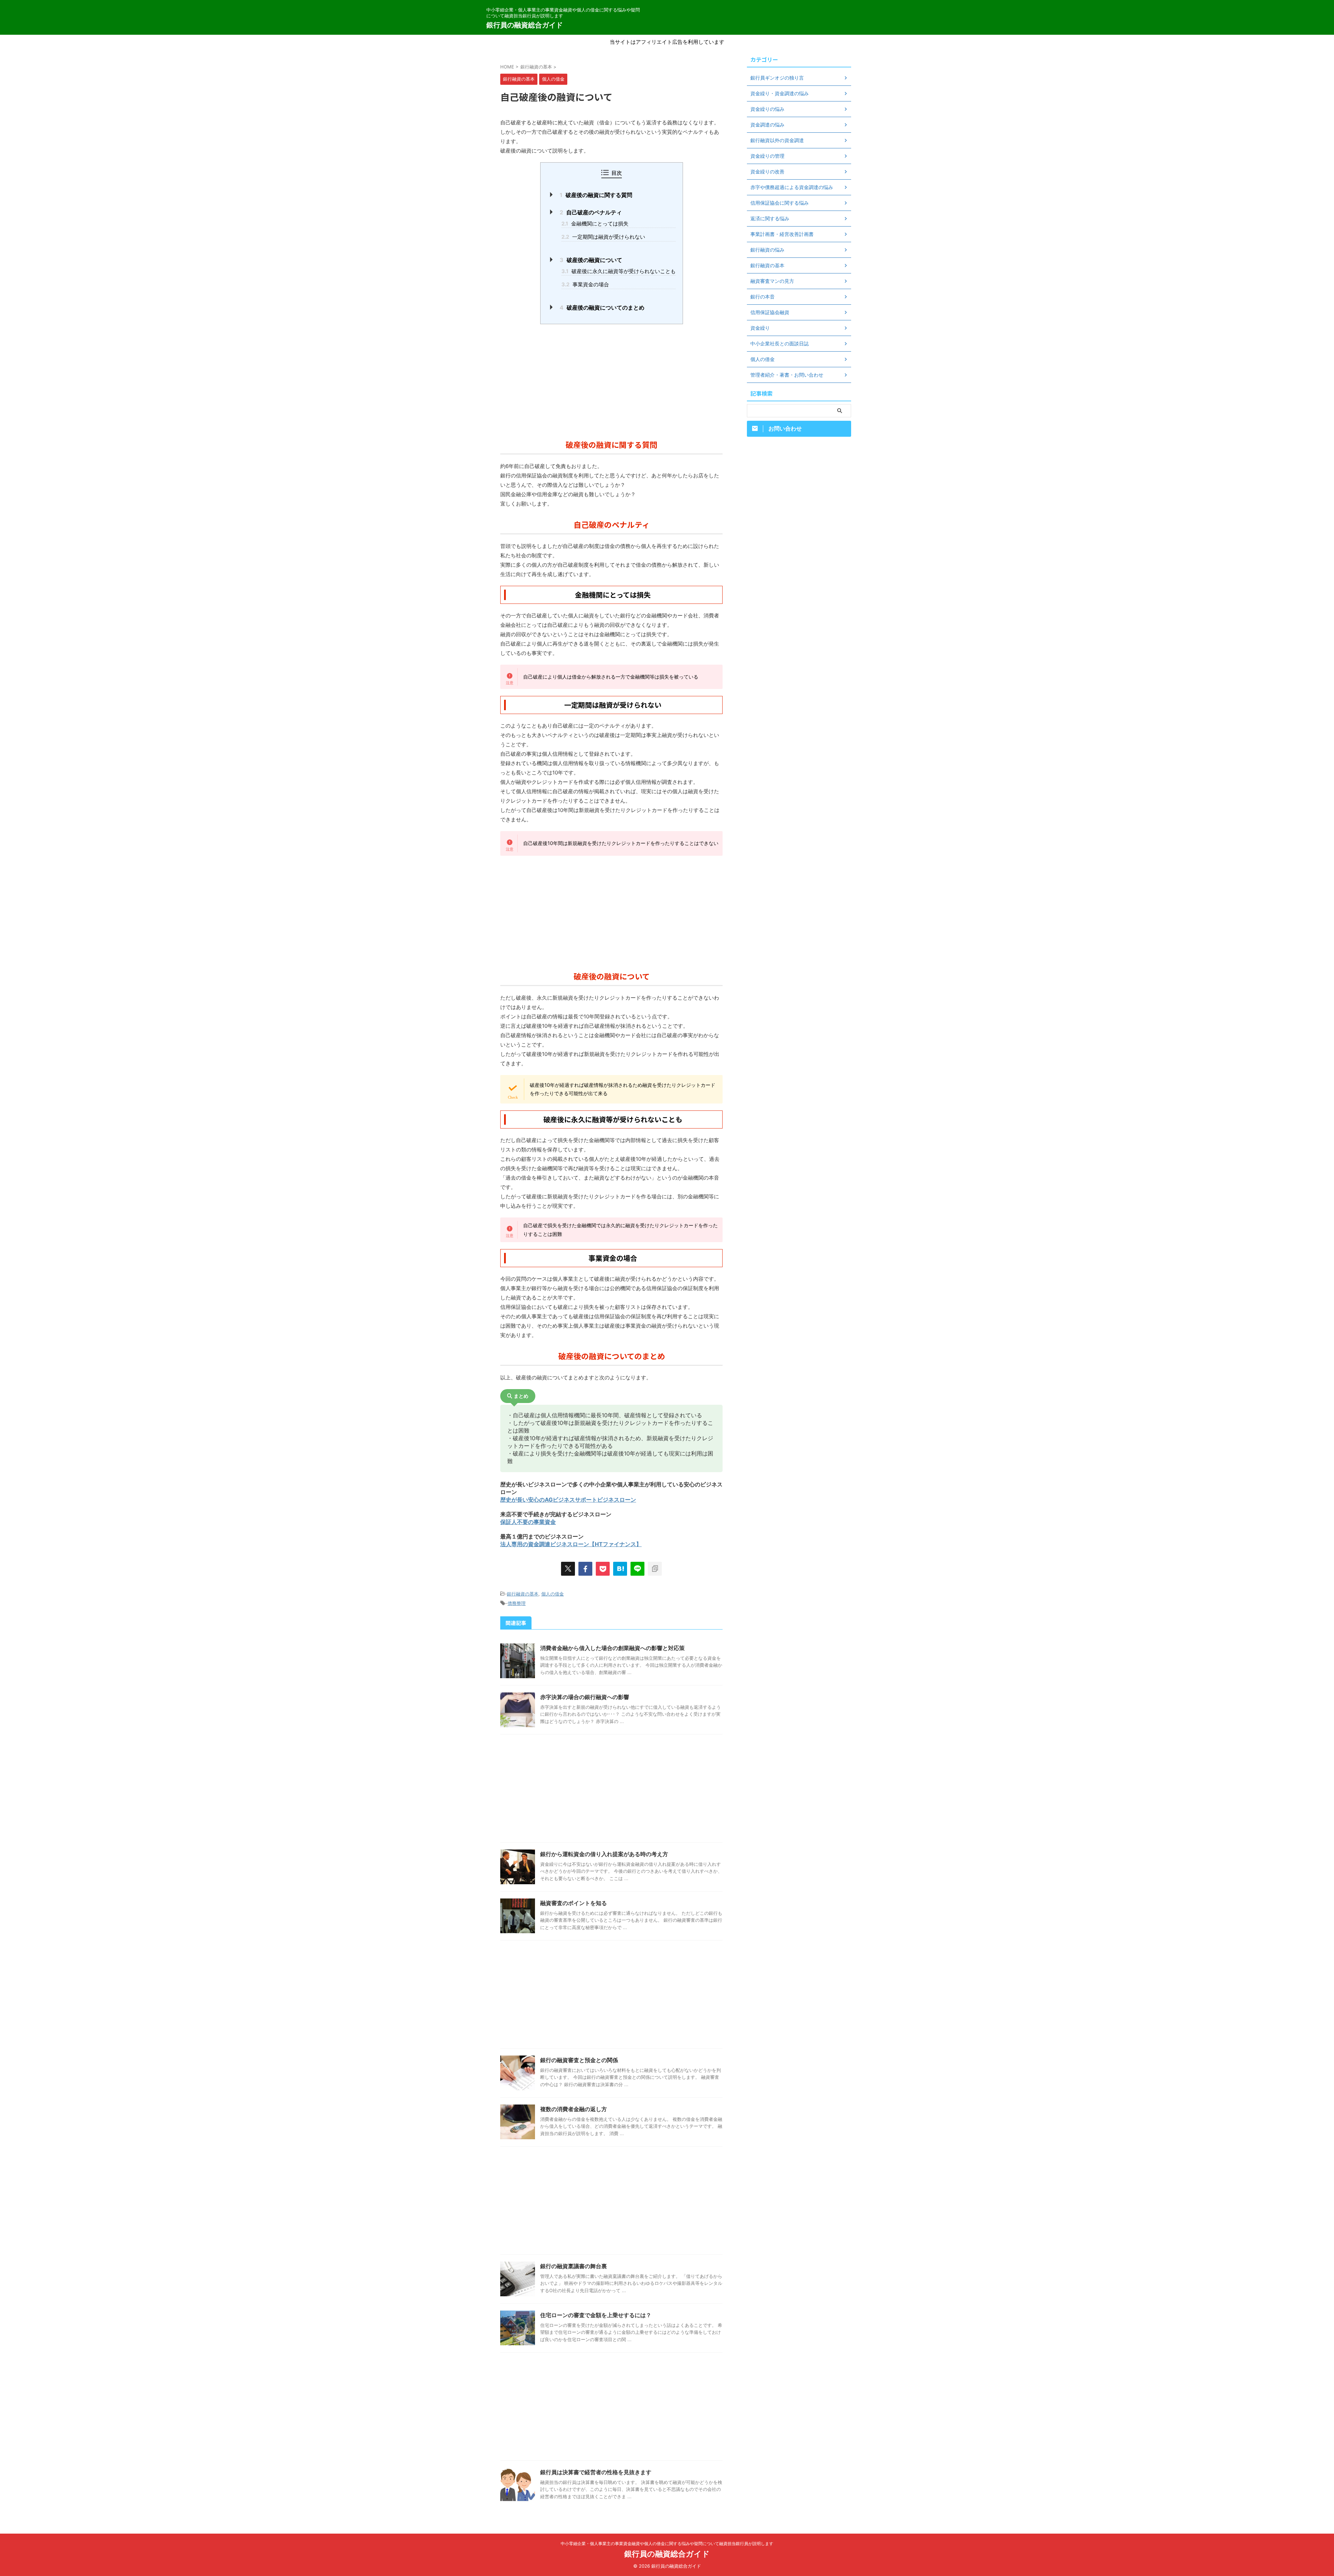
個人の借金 (553, 1594)
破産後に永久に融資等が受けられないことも (619, 271)
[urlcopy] (655, 1569)
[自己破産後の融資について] (620, 1569)
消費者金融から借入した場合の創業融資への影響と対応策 (612, 1648)
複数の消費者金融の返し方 (574, 2109)
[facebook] (585, 1569)
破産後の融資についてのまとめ (602, 307)
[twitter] (568, 1569)
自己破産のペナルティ (591, 212)
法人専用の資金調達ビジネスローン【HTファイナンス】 (571, 1544)
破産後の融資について (591, 260)
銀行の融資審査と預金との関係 (579, 2060)
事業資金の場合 (585, 284)
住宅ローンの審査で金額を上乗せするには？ (596, 2315)
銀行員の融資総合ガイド (525, 25)
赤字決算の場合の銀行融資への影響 (585, 1697)
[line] (637, 1569)
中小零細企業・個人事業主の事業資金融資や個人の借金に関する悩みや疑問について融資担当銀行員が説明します (667, 2544)
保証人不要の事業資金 (528, 1522)
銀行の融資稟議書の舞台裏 (574, 2266)
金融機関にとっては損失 (595, 224)
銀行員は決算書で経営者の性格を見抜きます (596, 2472)
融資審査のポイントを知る (574, 1903)
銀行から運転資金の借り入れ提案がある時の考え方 (604, 1854)
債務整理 (517, 1603)
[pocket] (603, 1569)
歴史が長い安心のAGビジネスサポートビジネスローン (568, 1500)
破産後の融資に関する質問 (596, 195)
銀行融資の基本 (523, 1594)
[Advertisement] (611, 380)
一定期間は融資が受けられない (603, 237)
